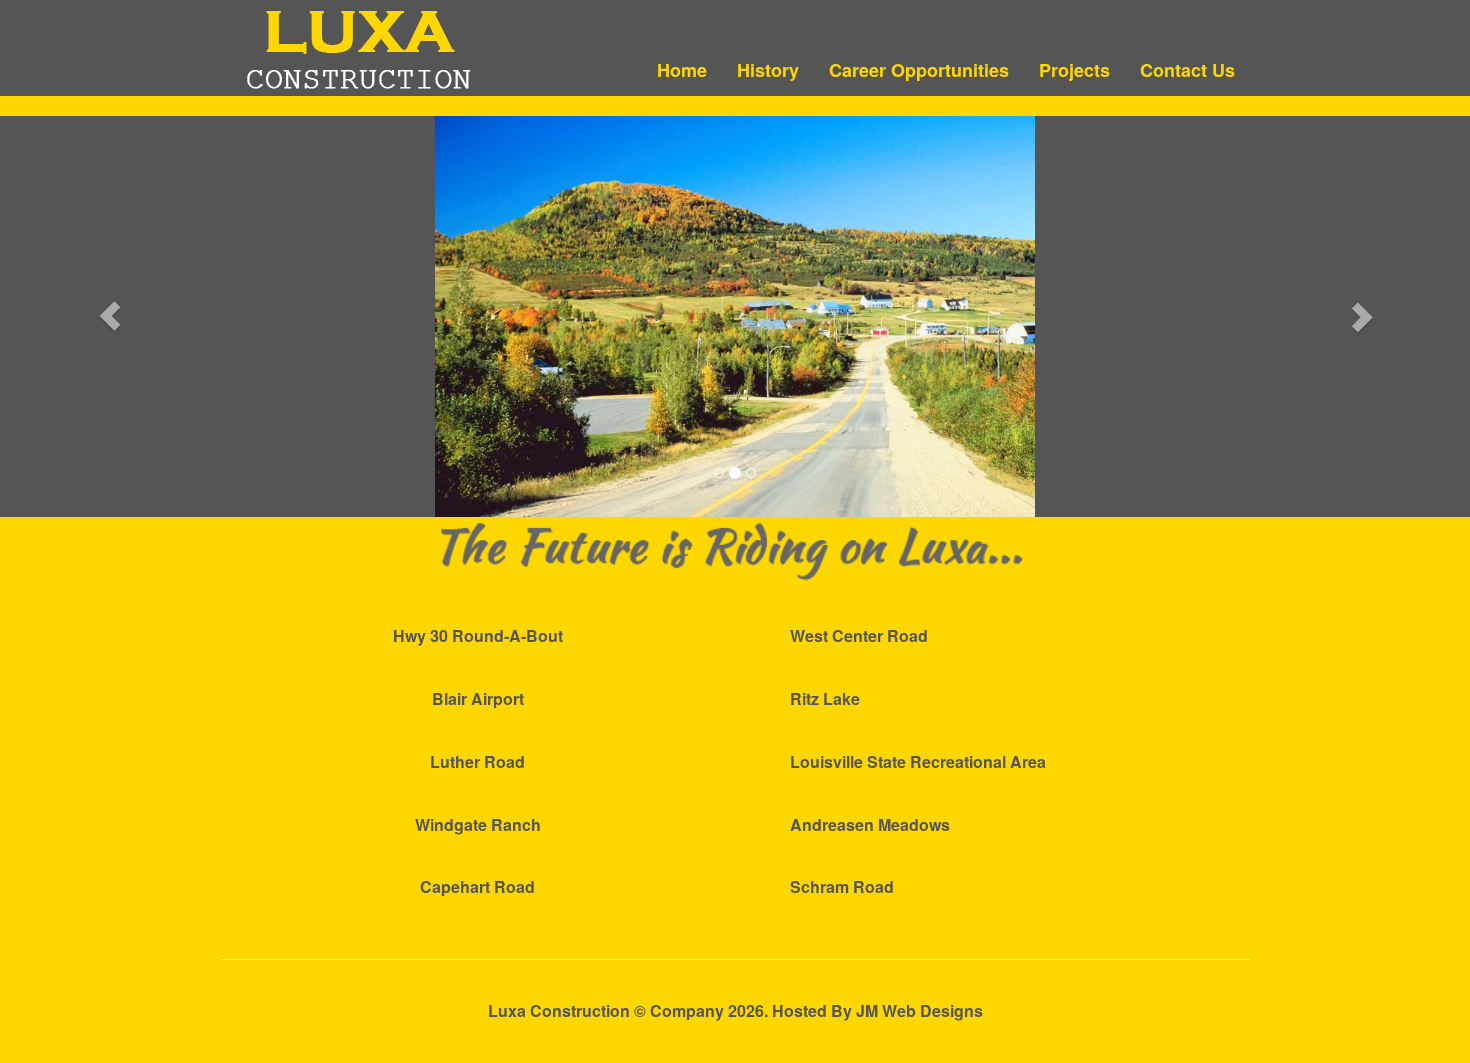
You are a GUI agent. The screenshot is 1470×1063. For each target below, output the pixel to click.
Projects (1074, 70)
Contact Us (1187, 70)
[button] (110, 316)
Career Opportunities (919, 70)
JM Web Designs (919, 1010)
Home (682, 70)
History (768, 70)
